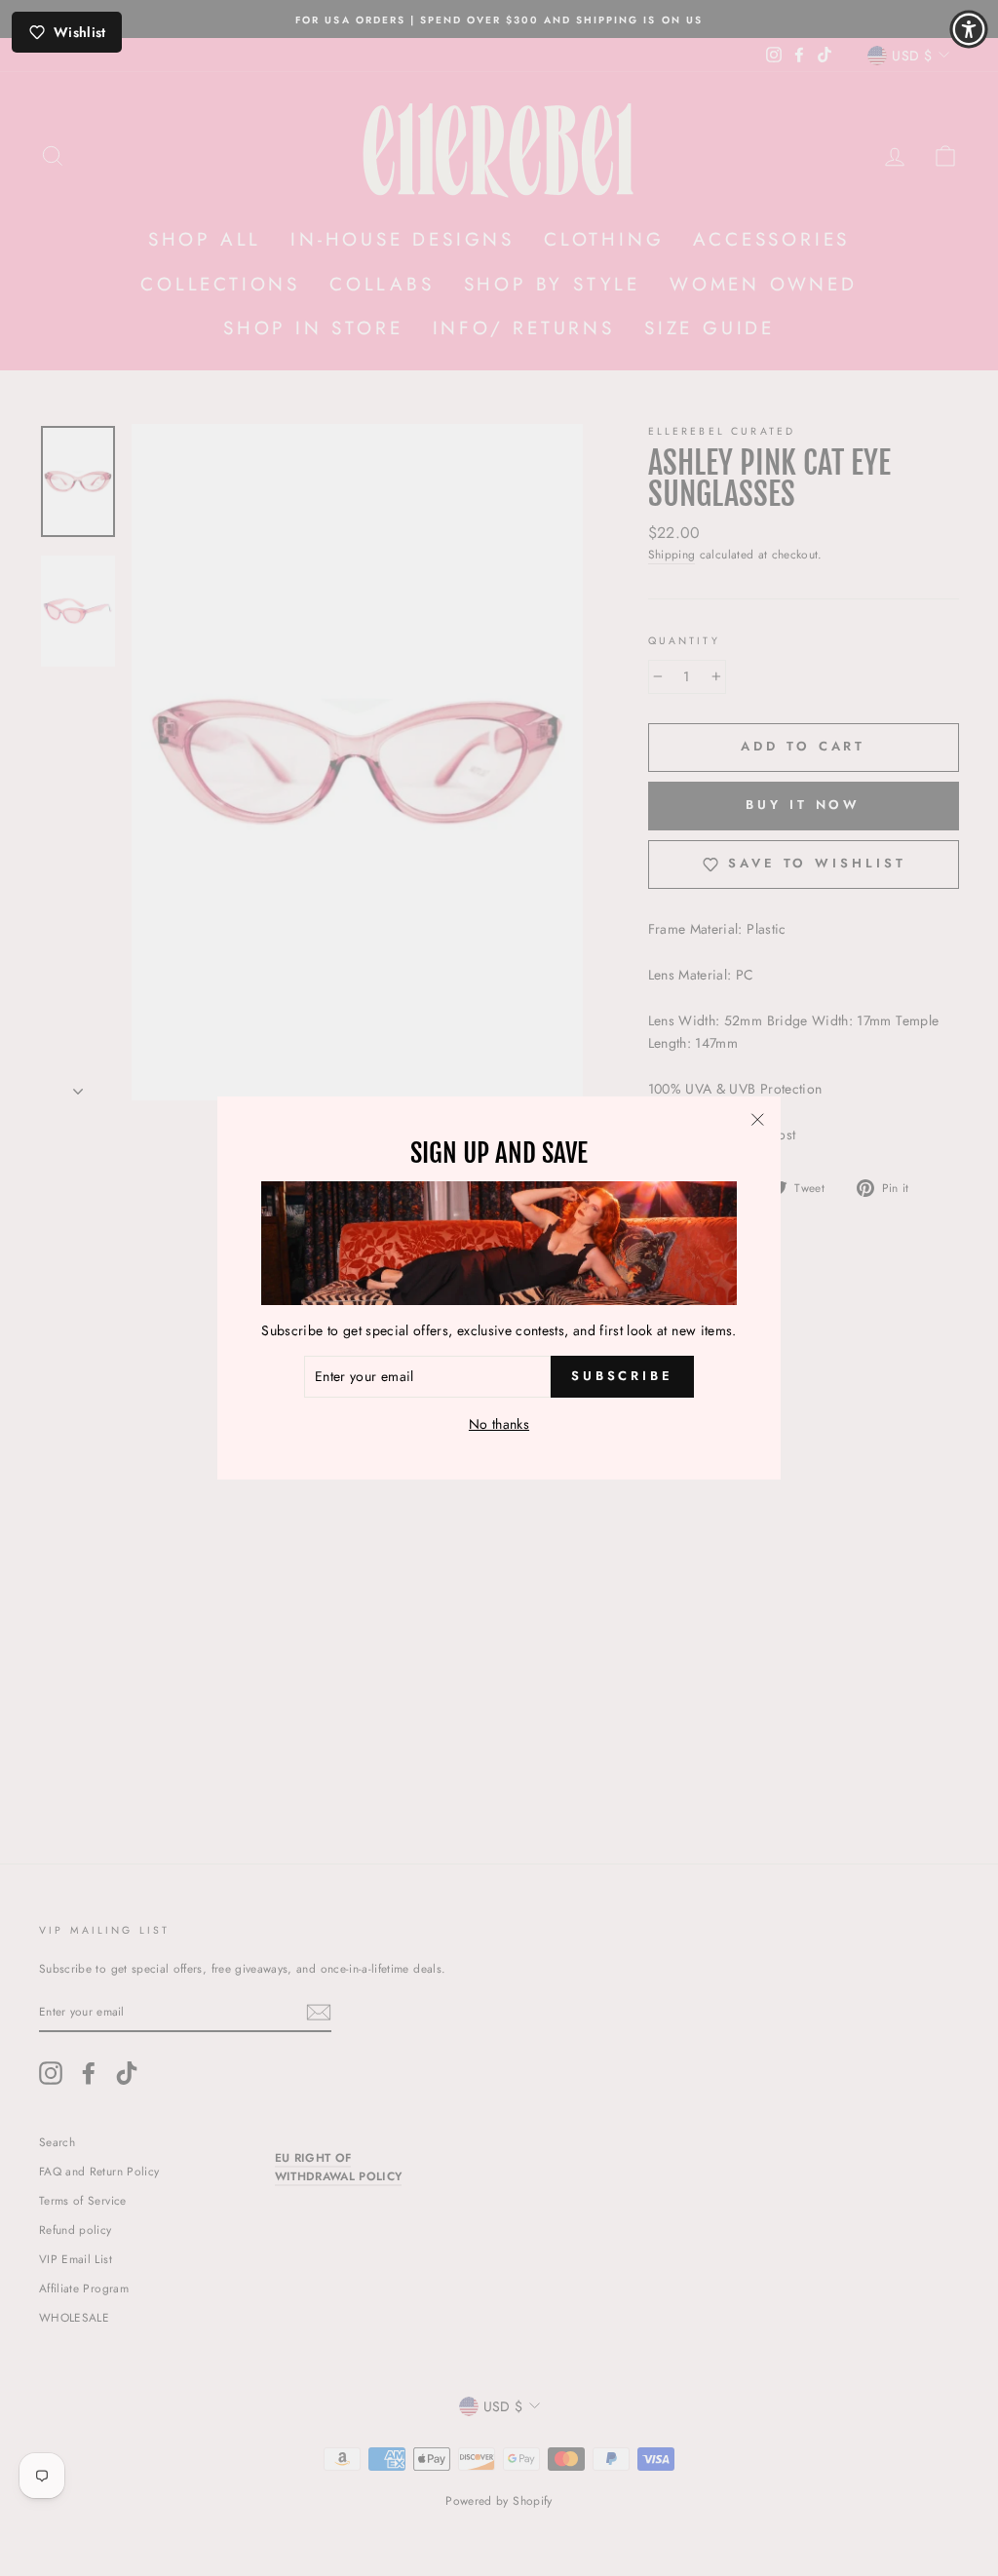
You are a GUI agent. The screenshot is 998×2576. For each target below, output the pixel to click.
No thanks (499, 1424)
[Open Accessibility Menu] (969, 29)
